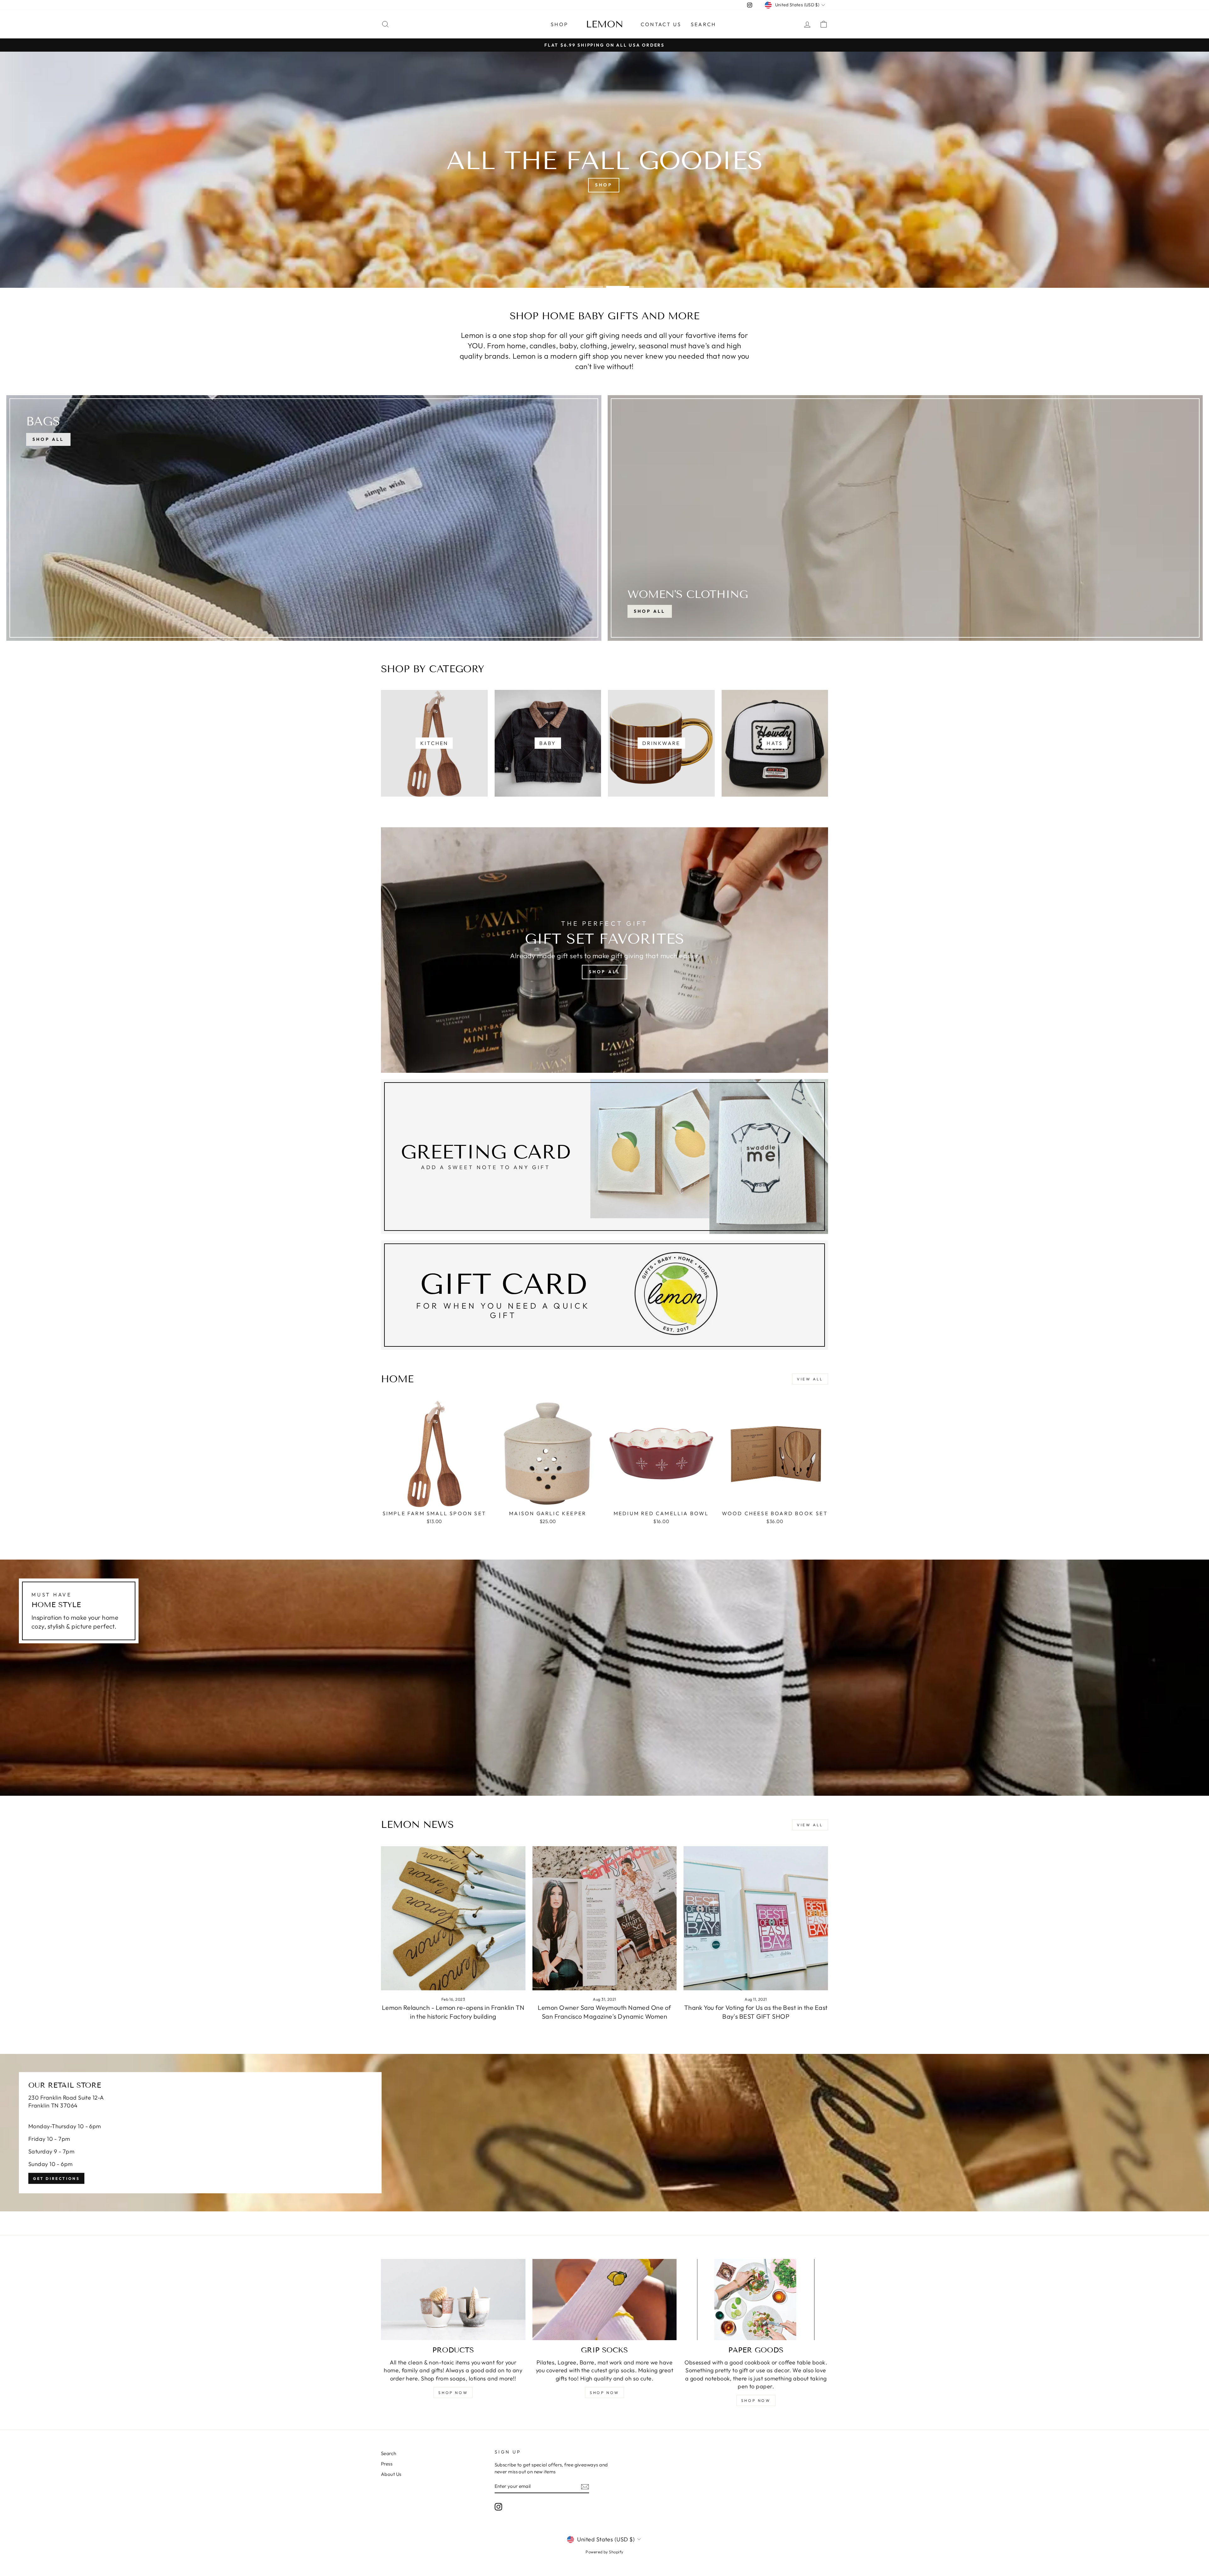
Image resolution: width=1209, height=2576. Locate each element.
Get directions (56, 2178)
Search (703, 24)
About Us (391, 2474)
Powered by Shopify (604, 2552)
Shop (559, 24)
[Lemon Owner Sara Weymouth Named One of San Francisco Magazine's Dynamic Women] (605, 1918)
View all (810, 1379)
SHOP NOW (453, 2393)
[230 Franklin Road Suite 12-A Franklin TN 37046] (604, 2133)
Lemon (605, 24)
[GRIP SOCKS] (605, 2300)
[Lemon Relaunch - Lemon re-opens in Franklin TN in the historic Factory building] (453, 1918)
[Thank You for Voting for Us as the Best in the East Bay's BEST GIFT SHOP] (756, 1918)
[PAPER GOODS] (756, 2300)
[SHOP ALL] (304, 518)
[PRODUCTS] (453, 2300)
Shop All (650, 611)
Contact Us (661, 24)
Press (387, 2464)
